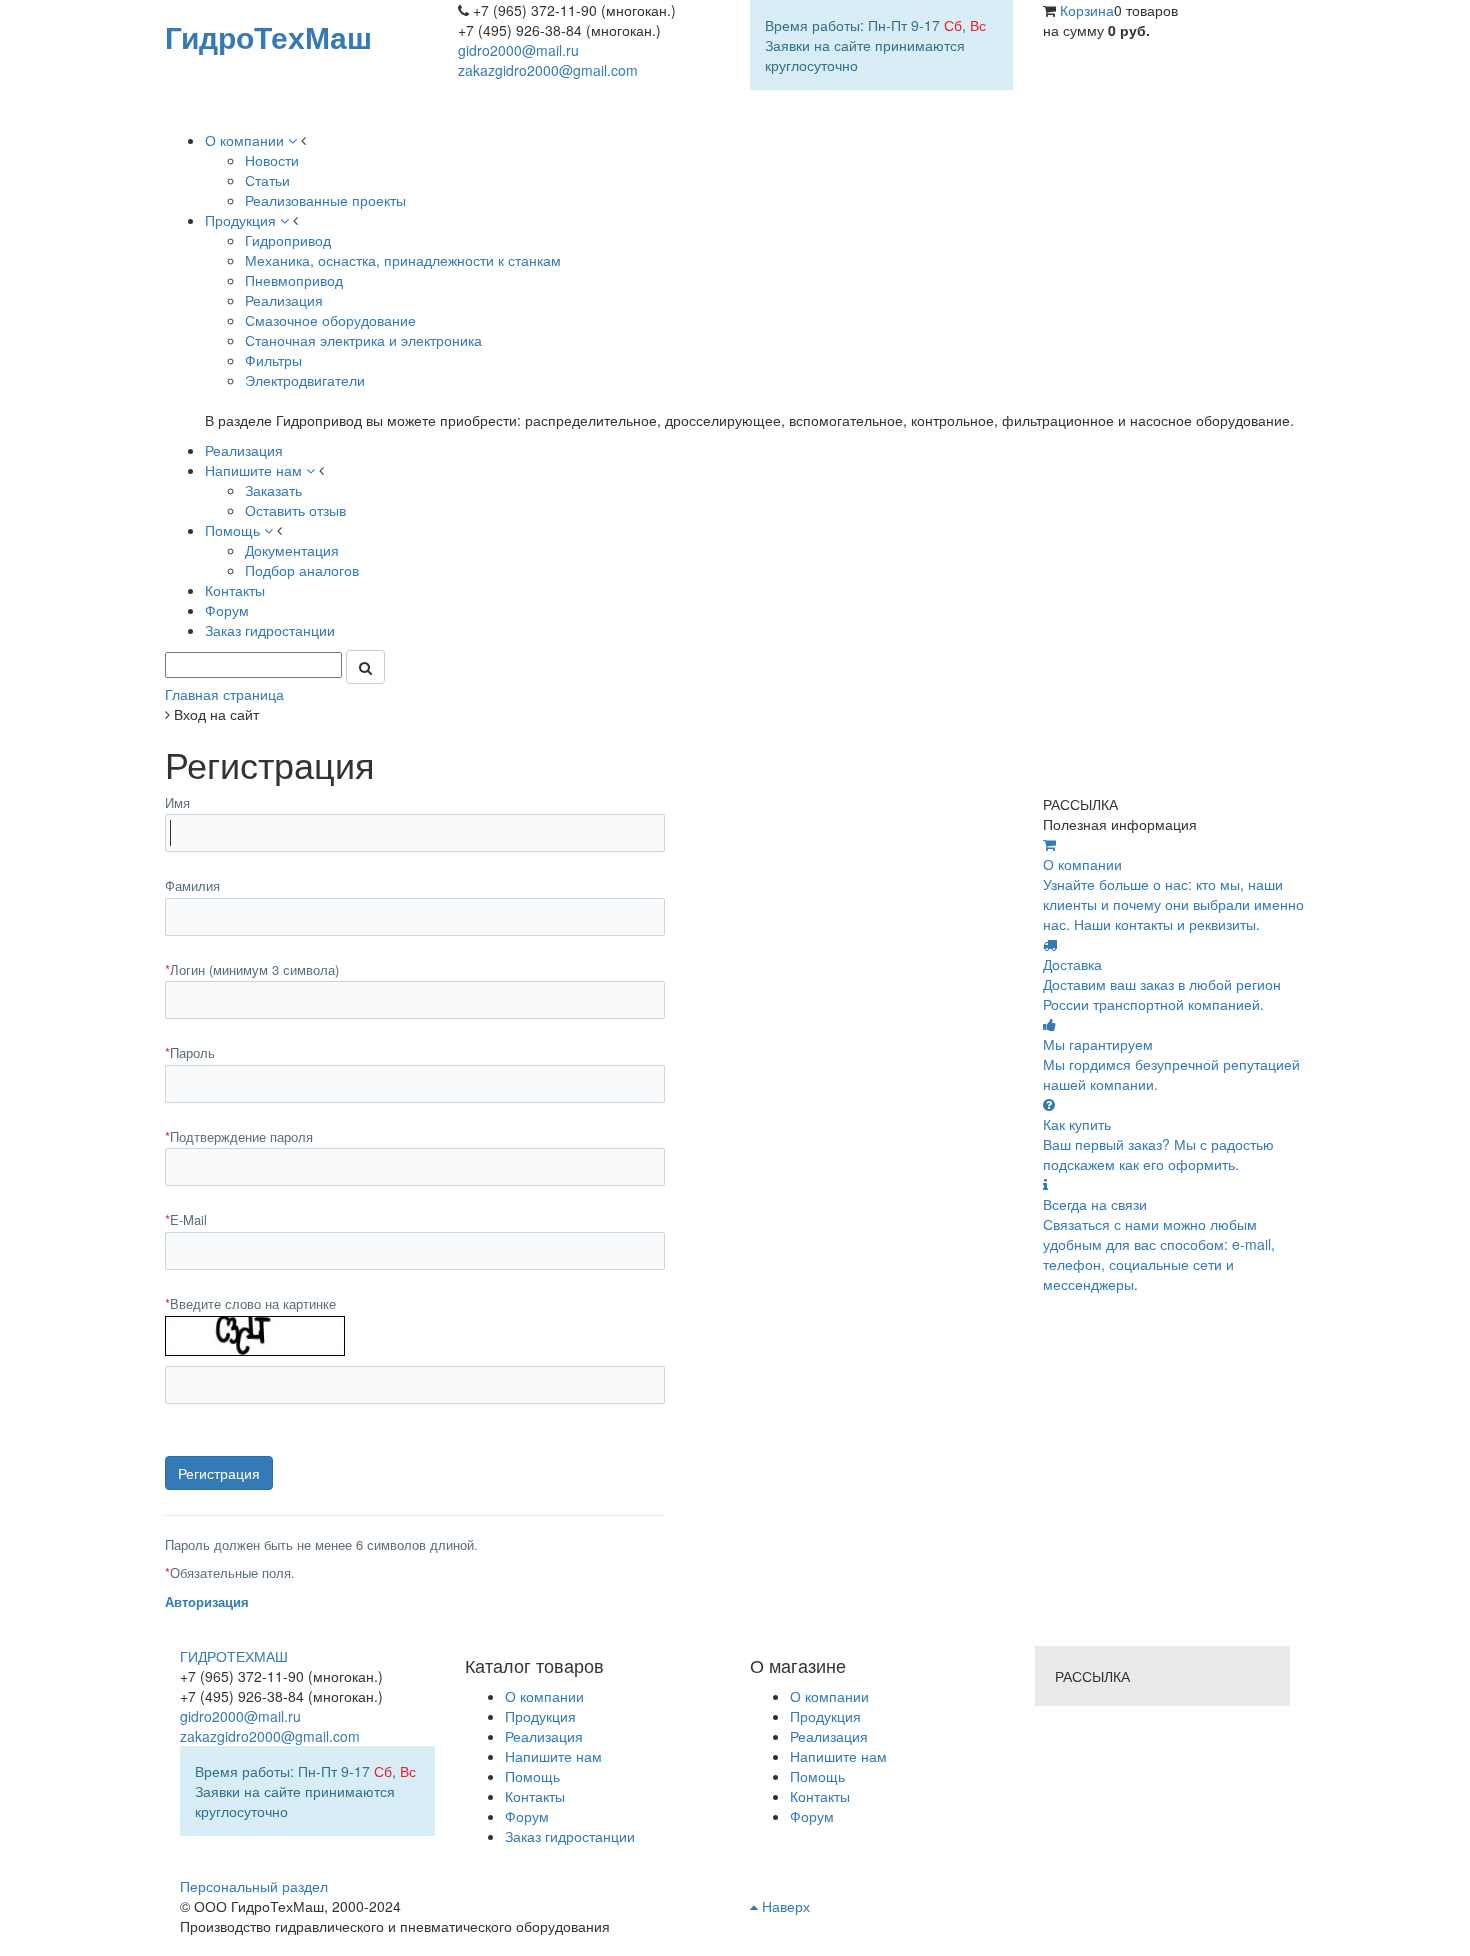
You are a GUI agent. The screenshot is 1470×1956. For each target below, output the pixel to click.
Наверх (784, 1906)
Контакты (820, 1796)
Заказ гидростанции (570, 1836)
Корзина (1087, 10)
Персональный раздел (254, 1886)
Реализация (829, 1736)
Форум (812, 1816)
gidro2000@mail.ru (518, 50)
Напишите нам (838, 1756)
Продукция (825, 1716)
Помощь (817, 1776)
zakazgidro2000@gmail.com (548, 70)
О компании (829, 1696)
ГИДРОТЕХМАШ (234, 1656)
